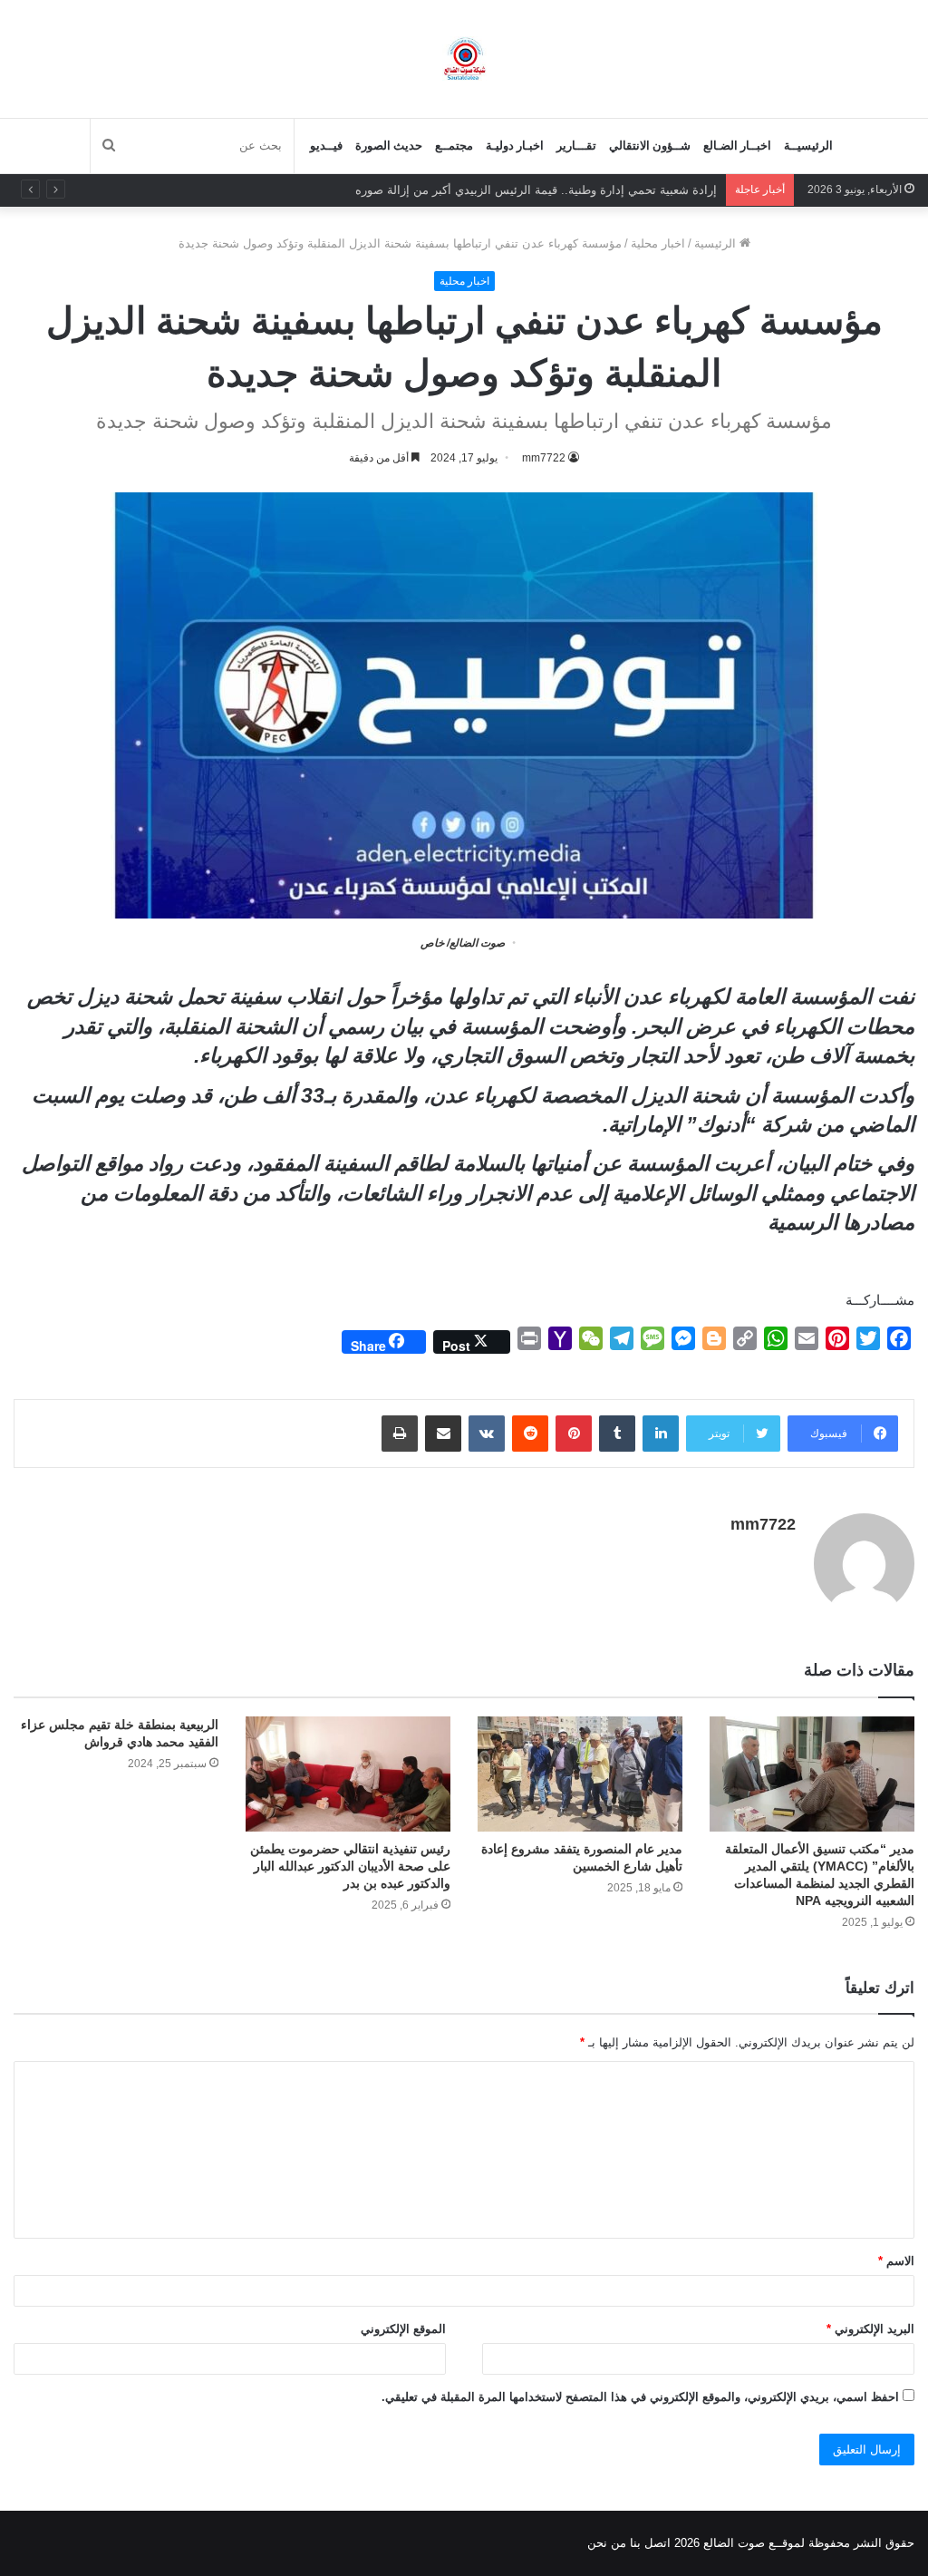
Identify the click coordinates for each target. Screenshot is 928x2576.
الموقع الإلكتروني (403, 2329)
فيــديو (326, 146)
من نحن (607, 2543)
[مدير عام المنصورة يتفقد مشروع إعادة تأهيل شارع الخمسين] (580, 1774)
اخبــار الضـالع (737, 146)
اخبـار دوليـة (515, 146)
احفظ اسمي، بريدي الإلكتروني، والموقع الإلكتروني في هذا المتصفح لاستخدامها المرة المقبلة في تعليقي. (640, 2397)
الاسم (896, 2261)
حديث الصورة (389, 146)
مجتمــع (454, 146)
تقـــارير (576, 146)
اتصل (657, 2543)
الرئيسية (717, 243)
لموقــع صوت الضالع (752, 2543)
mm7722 (763, 1524)
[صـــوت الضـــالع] (464, 58)
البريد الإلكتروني (870, 2329)
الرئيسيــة (808, 146)
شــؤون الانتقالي (650, 146)
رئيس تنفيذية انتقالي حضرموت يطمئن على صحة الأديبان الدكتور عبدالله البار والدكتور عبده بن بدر (350, 1866)
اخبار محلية (658, 243)
